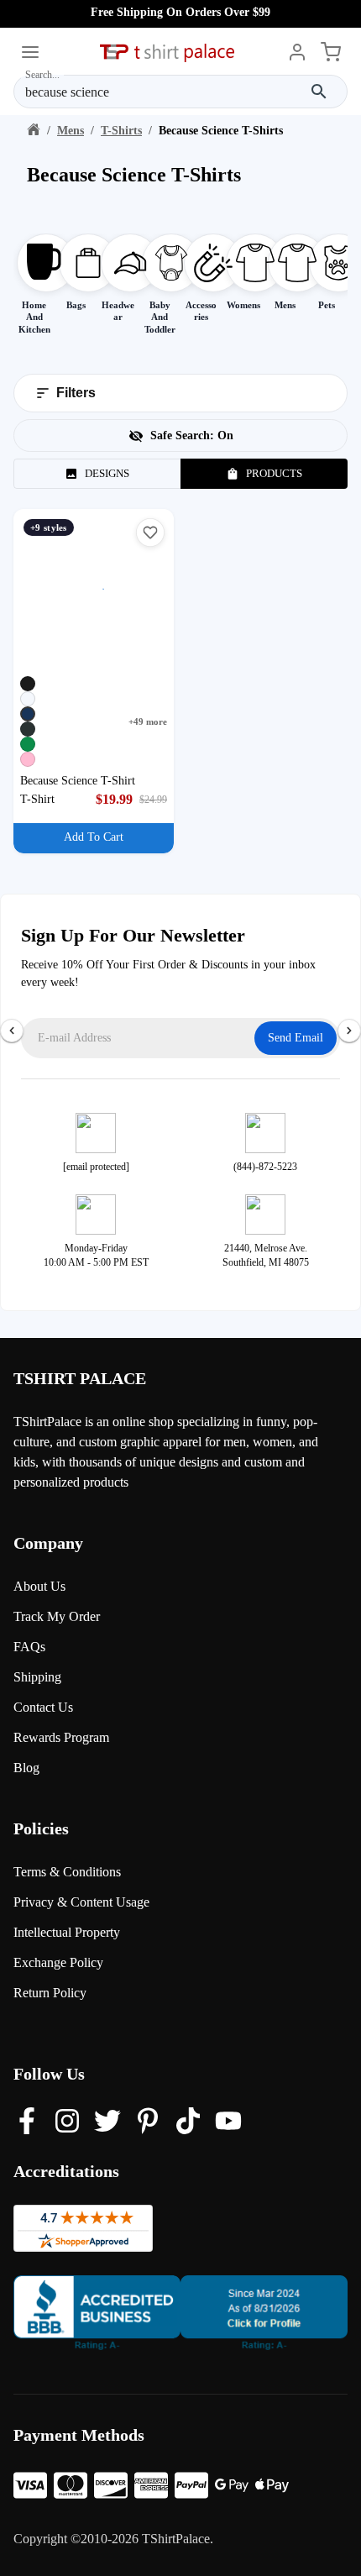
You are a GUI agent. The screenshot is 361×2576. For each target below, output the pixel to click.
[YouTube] (228, 2122)
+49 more (148, 721)
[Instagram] (67, 2122)
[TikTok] (188, 2122)
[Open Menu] (30, 55)
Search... (42, 74)
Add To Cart (94, 837)
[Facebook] (27, 2122)
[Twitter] (107, 2122)
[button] (150, 533)
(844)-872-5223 (265, 1167)
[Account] (297, 55)
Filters (76, 393)
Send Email (296, 1038)
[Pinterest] (148, 2122)
